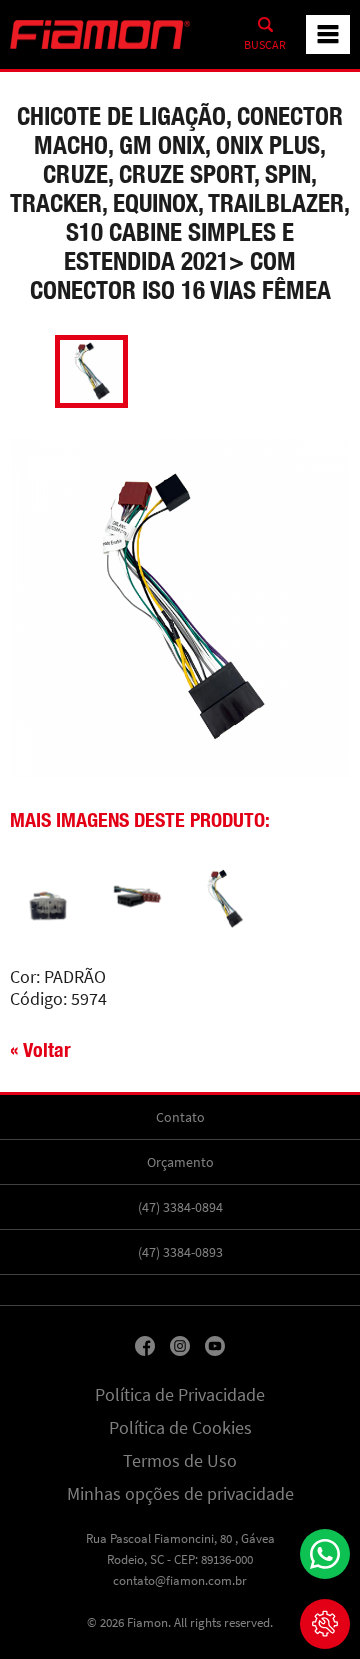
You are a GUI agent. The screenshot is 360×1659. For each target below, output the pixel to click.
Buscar (265, 45)
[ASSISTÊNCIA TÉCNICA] (325, 1624)
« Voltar (40, 1049)
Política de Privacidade (180, 1395)
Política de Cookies (180, 1428)
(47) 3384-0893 (180, 1252)
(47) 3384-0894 (180, 1207)
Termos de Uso (180, 1461)
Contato (180, 1117)
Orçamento (180, 1162)
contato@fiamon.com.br (180, 1580)
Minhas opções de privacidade (180, 1494)
